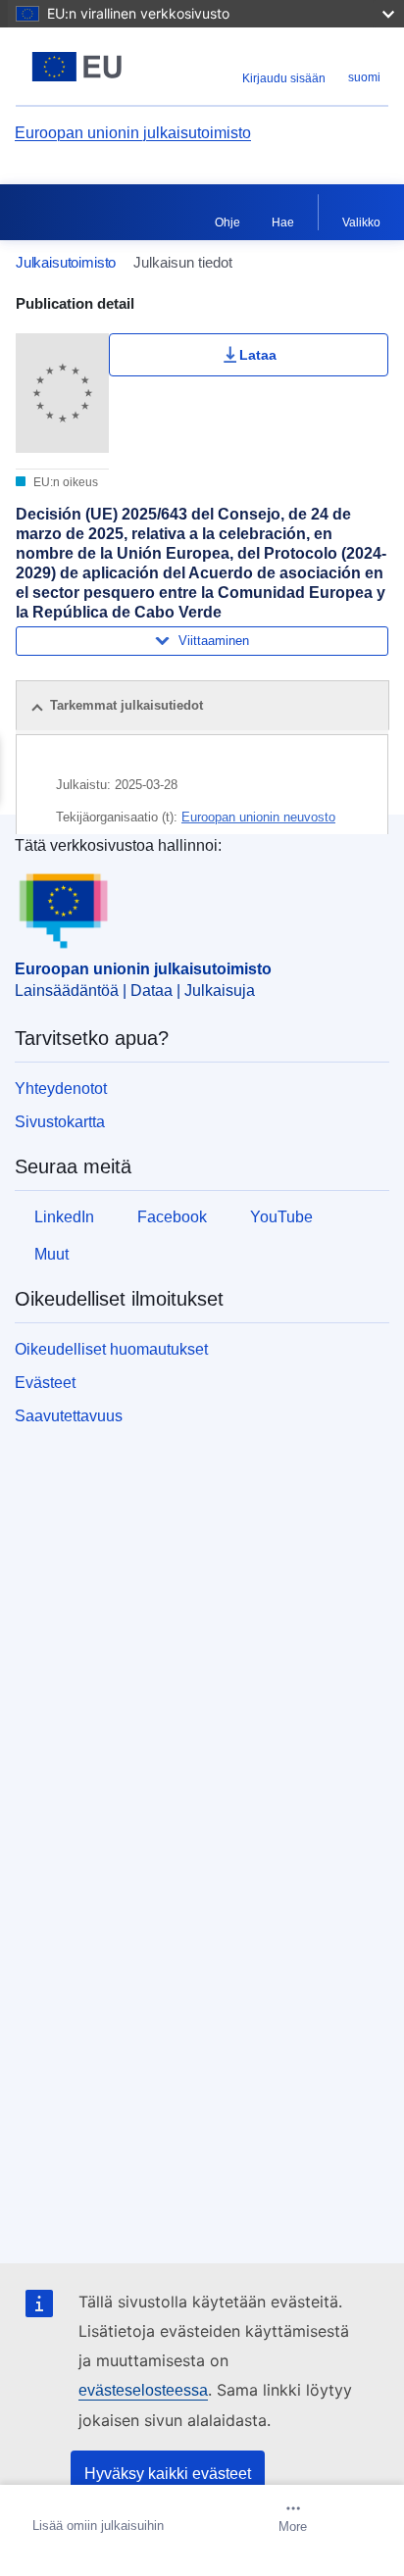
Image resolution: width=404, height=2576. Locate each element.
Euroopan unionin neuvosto (258, 817)
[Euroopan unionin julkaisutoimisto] (81, 67)
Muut (51, 1254)
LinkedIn (64, 1217)
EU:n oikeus (64, 482)
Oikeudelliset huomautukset (111, 1349)
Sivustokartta (60, 1122)
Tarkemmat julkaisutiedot (126, 705)
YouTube (281, 1217)
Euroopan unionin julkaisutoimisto (133, 133)
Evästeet (45, 1383)
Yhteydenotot (61, 1089)
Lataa (258, 355)
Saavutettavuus (69, 1416)
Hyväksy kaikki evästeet (168, 2474)
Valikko (361, 223)
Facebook (172, 1217)
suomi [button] (364, 77)
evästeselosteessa (143, 2390)
